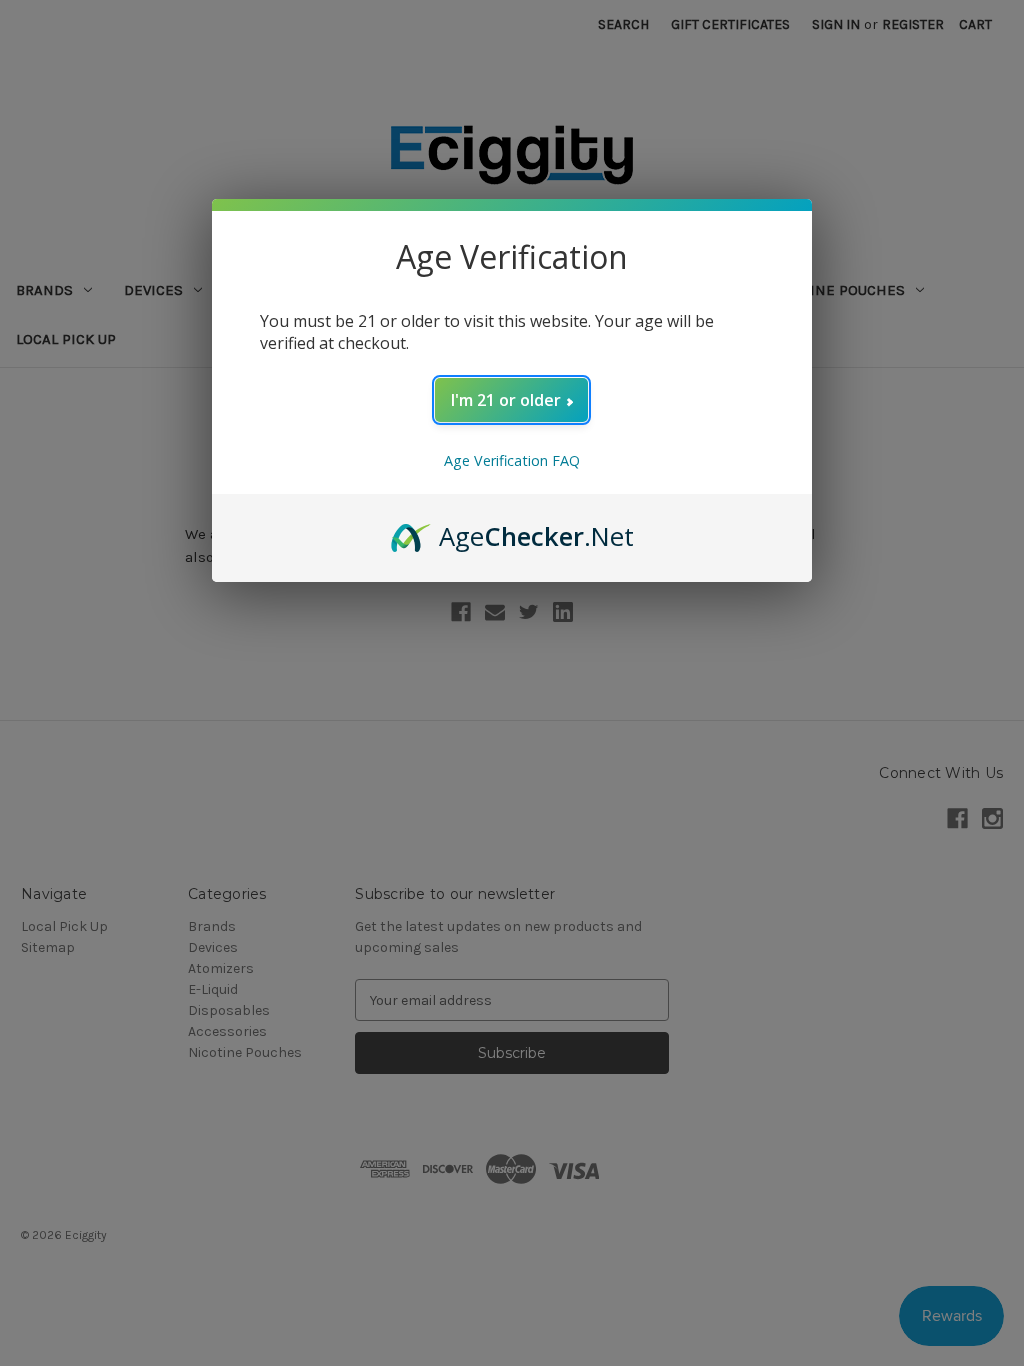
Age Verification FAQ (512, 460)
